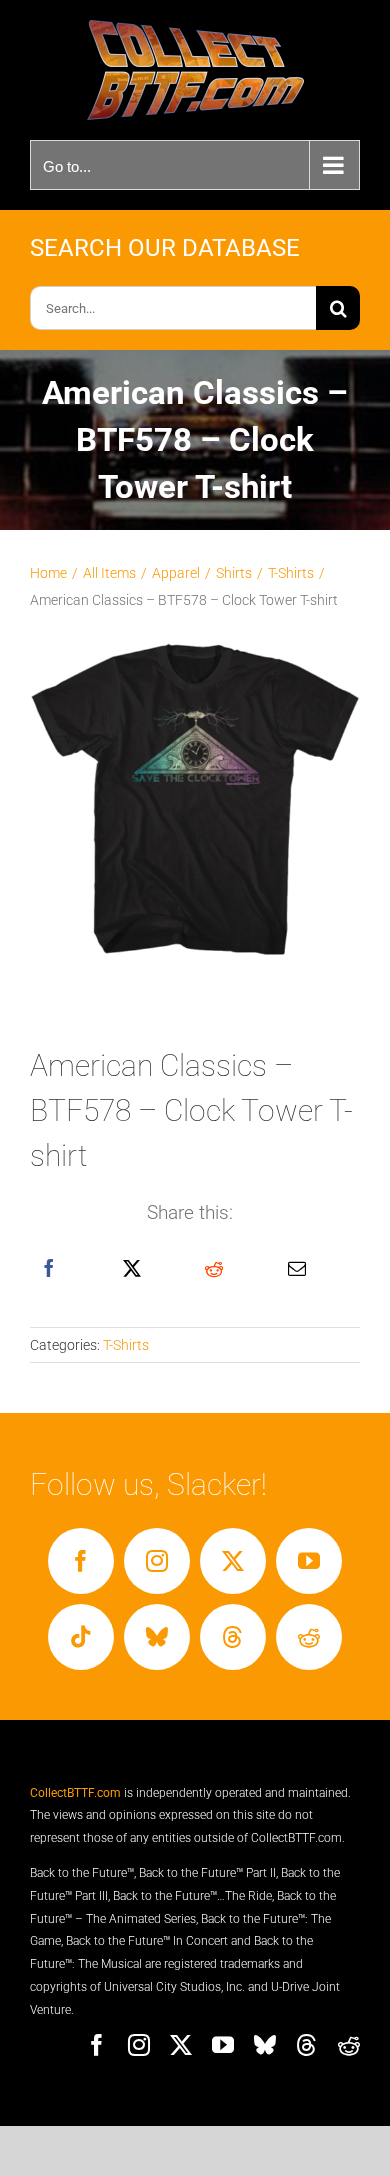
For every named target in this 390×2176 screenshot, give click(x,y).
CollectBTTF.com (75, 1793)
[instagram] (157, 1561)
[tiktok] (81, 1637)
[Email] (297, 1269)
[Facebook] (49, 1269)
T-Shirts (126, 1345)
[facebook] (81, 1561)
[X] (132, 1269)
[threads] (233, 1637)
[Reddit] (214, 1269)
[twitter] (233, 1561)
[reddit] (309, 1637)
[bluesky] (157, 1637)
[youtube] (309, 1561)
